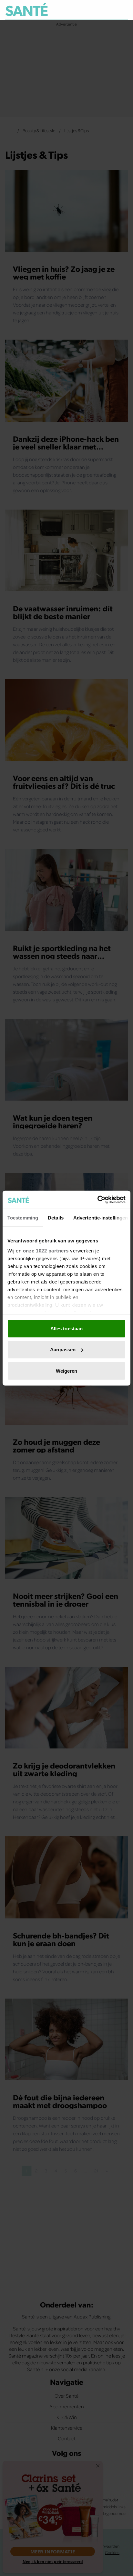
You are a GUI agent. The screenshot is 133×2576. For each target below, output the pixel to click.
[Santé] (27, 10)
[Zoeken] (123, 10)
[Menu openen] (93, 10)
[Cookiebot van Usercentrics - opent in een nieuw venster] (97, 1200)
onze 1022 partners (46, 1251)
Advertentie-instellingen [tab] (101, 1217)
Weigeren (67, 1371)
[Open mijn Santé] (109, 10)
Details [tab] (56, 1217)
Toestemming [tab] (23, 1217)
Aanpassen (63, 1350)
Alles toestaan (66, 1328)
